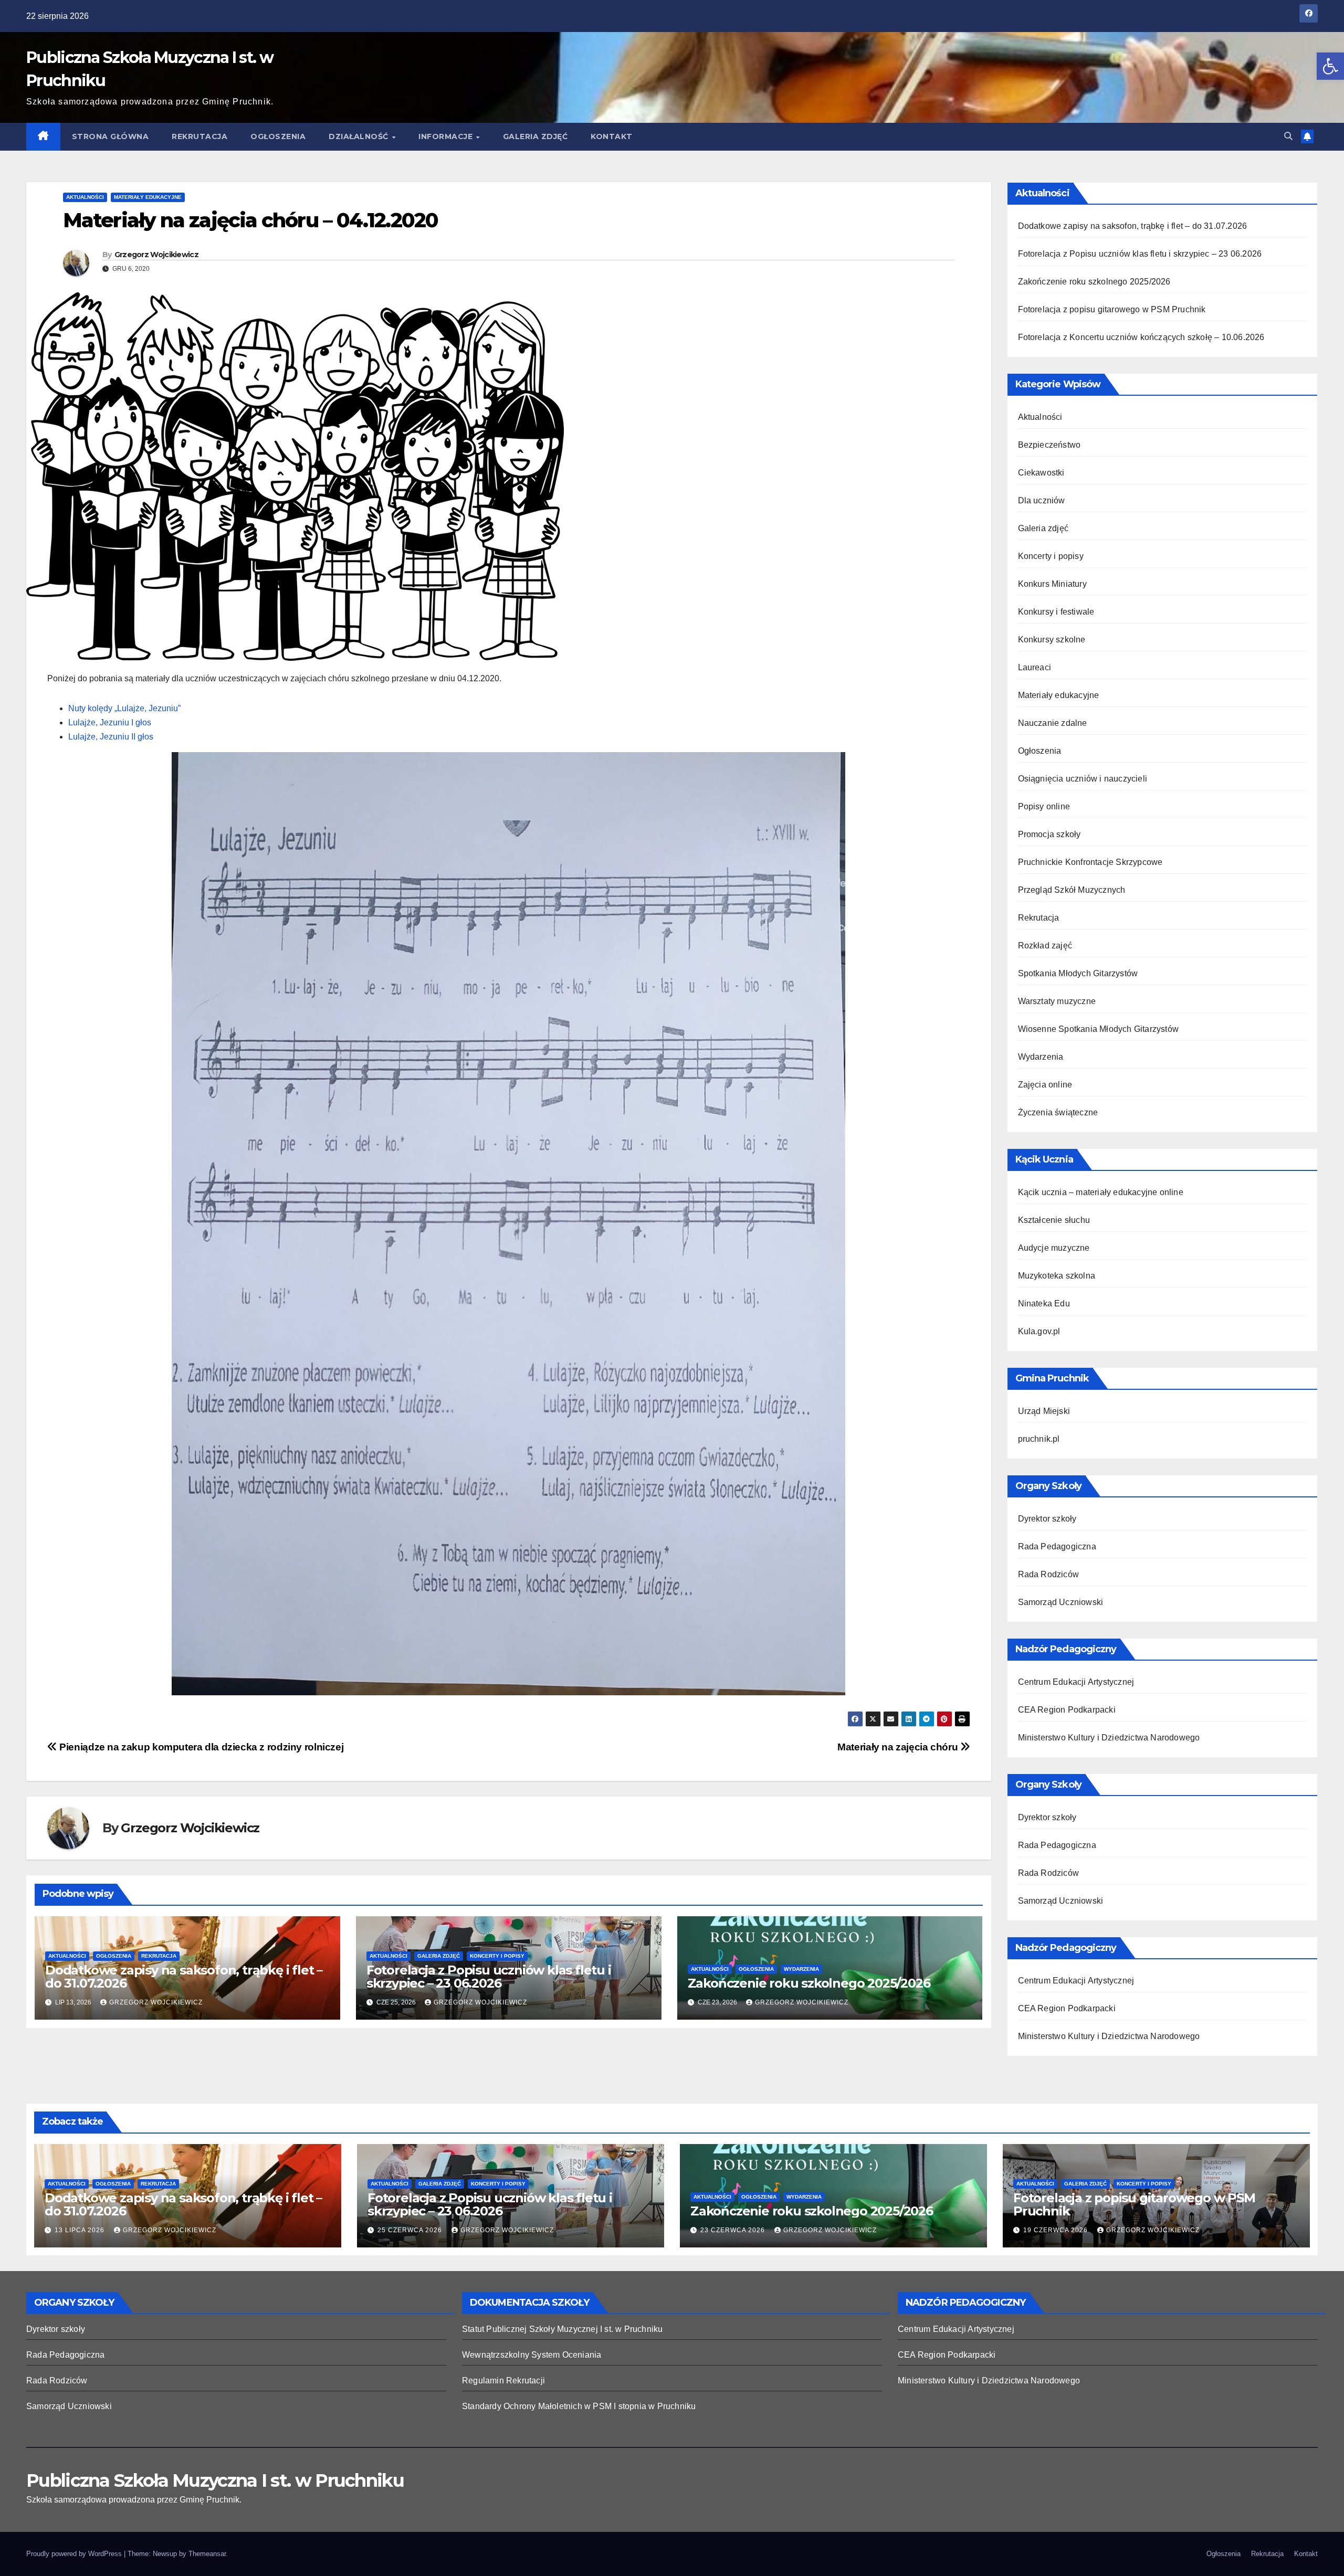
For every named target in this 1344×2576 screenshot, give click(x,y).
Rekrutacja (199, 136)
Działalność (360, 136)
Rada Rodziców (1049, 1574)
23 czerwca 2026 (734, 2230)
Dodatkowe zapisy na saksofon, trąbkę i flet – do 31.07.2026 (184, 1977)
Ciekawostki (1041, 473)
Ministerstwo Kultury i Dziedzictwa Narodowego (1109, 1738)
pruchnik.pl (1039, 1439)
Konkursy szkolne (1052, 640)
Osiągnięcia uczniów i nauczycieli (1083, 779)
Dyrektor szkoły (1047, 1519)
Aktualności (85, 197)
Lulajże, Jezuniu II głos (111, 737)
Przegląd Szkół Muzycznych (1072, 890)
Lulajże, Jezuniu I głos (110, 722)
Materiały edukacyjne (148, 197)
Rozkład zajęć (1045, 946)
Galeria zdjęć (535, 136)
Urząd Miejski (1044, 1411)
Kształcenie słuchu (1054, 1220)
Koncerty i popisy (497, 1956)
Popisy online (1044, 806)
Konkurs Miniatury (1052, 584)
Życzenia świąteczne (1058, 1112)
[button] (1330, 66)
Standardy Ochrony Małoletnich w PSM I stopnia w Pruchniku (579, 2406)
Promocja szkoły (1049, 834)
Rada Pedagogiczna (1057, 1546)
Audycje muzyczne (1054, 1248)
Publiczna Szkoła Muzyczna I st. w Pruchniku (215, 2480)
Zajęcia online (1045, 1085)
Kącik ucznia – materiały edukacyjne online (1101, 1192)
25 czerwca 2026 (411, 2230)
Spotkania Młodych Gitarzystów (1078, 973)
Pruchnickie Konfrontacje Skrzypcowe (1090, 862)
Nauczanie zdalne (1053, 723)
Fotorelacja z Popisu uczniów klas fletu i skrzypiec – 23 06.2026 (489, 1977)
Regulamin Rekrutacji (503, 2380)
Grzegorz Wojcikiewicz (156, 255)
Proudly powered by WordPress (75, 2554)
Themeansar (207, 2554)
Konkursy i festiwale (1056, 612)
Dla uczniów (1042, 500)
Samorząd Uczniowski (1061, 1602)
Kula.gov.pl (1039, 1331)
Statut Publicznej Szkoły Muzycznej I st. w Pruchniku (562, 2329)
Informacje (447, 136)
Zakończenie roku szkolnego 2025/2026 (809, 1983)
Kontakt (612, 136)
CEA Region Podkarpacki (1067, 1710)
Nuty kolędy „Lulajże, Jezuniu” (124, 708)
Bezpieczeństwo (1049, 445)
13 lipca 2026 (81, 2230)
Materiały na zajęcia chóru (899, 1747)
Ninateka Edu (1044, 1303)
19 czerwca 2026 (1057, 2230)
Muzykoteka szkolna (1057, 1276)
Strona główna (111, 136)
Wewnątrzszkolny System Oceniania (532, 2355)
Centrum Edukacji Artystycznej (1076, 1682)
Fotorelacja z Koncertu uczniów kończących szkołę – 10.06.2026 (1141, 337)
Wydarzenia (801, 1969)
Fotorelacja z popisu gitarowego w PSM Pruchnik (1112, 309)
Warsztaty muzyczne (1057, 1001)
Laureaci (1035, 667)
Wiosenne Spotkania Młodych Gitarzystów (1099, 1029)
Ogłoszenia (278, 136)
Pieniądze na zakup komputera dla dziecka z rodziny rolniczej (200, 1747)
